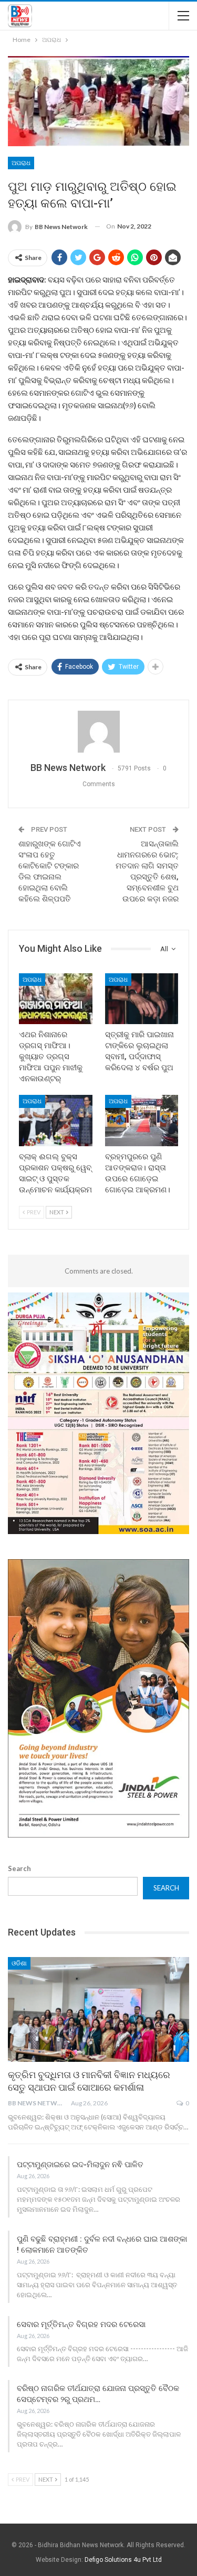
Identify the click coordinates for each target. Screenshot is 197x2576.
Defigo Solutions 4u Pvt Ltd (123, 2560)
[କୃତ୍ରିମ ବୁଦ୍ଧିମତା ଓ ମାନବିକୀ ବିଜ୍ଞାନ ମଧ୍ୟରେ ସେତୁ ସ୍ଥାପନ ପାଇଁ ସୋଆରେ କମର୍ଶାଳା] (98, 2009)
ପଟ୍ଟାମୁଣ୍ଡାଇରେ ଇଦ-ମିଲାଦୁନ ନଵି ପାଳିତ (80, 2165)
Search (19, 1868)
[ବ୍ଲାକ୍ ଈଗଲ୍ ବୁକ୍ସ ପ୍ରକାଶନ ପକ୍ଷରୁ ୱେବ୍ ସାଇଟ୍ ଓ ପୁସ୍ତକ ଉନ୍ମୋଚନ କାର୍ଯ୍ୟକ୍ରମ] (56, 1121)
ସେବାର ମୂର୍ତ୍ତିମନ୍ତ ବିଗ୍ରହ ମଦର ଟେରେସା (81, 2324)
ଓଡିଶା (19, 1963)
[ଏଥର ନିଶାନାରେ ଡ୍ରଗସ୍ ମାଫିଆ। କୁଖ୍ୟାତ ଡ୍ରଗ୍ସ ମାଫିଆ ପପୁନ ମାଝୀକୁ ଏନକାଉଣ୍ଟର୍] (56, 999)
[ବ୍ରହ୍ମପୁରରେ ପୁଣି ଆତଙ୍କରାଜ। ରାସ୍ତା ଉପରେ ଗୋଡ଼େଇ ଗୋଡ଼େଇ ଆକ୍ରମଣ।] (142, 1121)
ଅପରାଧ (21, 163)
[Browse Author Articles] (98, 732)
